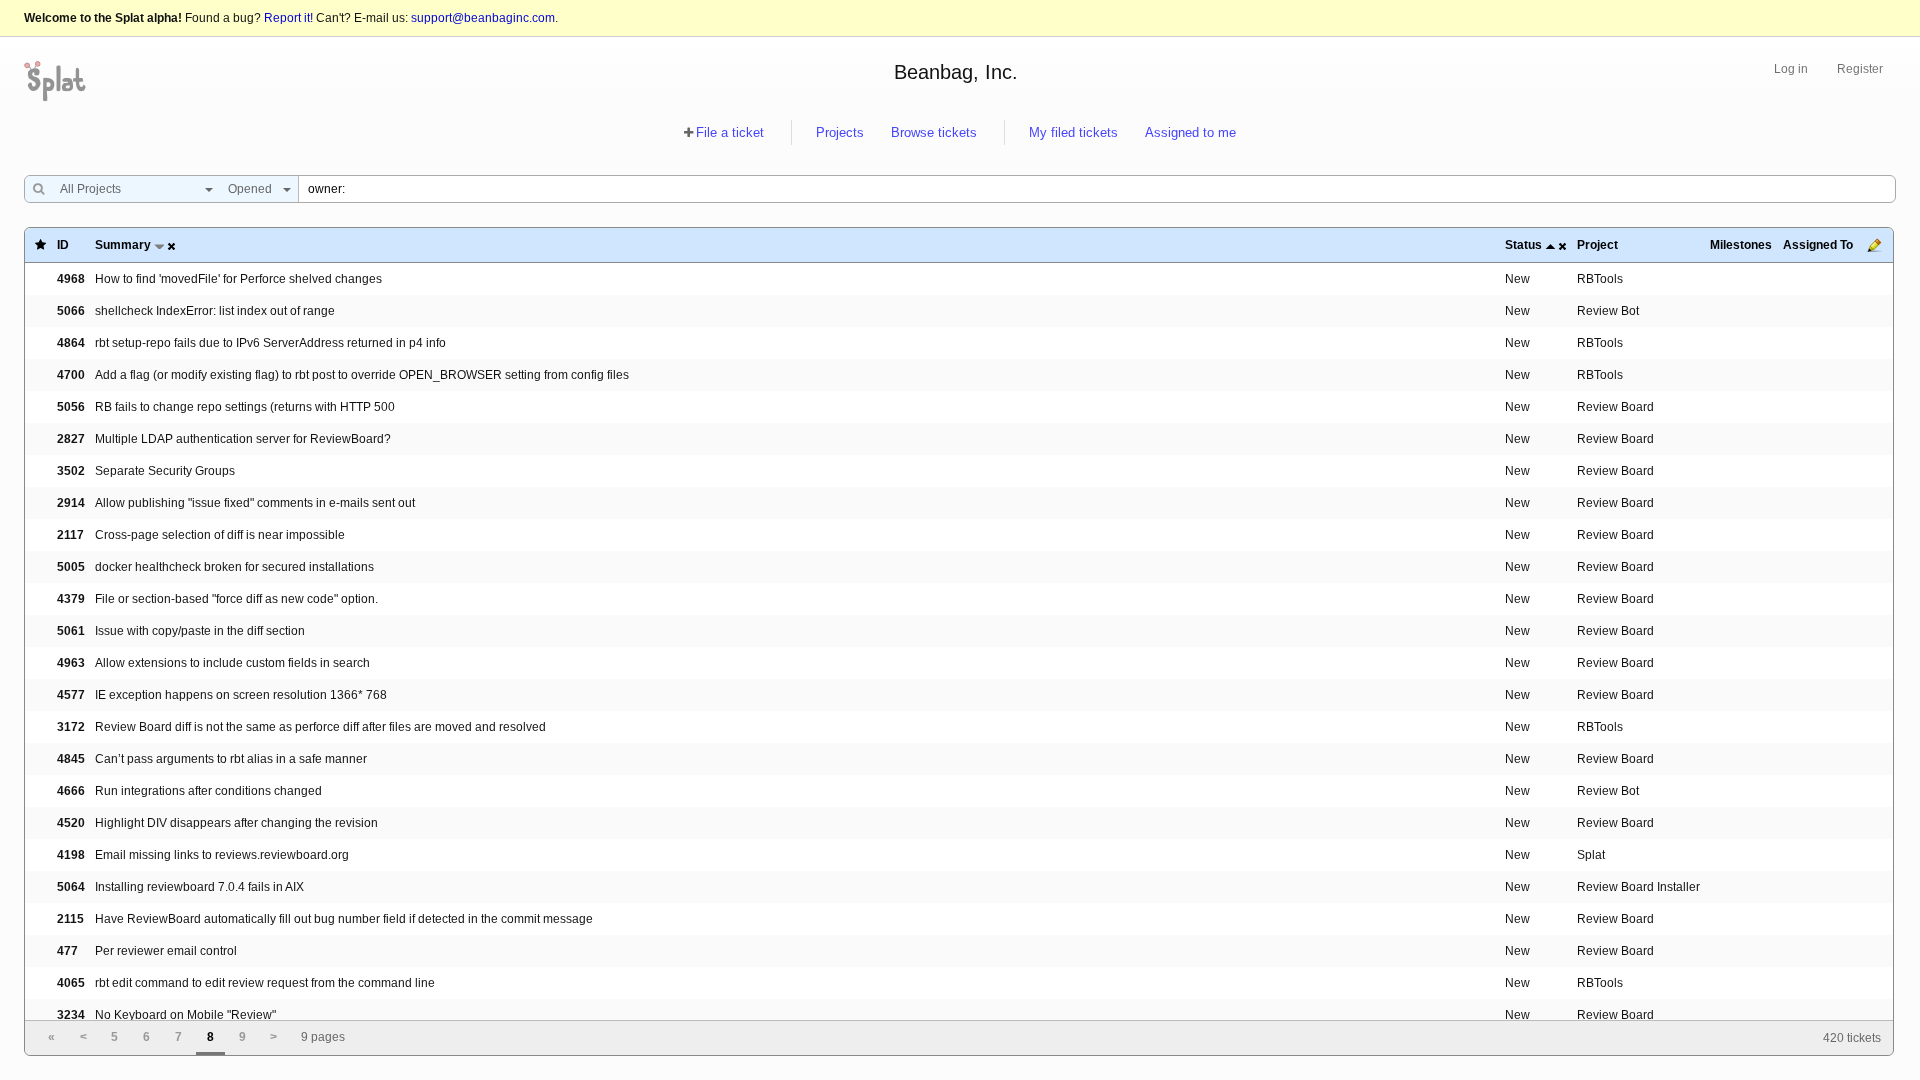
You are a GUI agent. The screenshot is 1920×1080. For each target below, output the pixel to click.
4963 (71, 663)
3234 (71, 1015)
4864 (71, 343)
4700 (71, 375)
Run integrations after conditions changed (208, 791)
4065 (71, 983)
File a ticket (730, 132)
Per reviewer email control (166, 951)
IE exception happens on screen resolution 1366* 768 (241, 695)
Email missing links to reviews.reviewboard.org (222, 855)
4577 (71, 695)
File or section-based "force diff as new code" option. (236, 599)
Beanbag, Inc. (956, 72)
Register (1860, 69)
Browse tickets (934, 132)
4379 (71, 599)
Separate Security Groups (165, 471)
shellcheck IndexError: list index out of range (215, 311)
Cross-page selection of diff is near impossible (220, 535)
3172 (71, 727)
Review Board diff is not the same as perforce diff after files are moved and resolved (320, 727)
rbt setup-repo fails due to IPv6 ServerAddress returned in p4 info (270, 343)
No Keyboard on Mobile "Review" (185, 1015)
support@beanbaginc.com (483, 18)
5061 (71, 631)
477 (67, 951)
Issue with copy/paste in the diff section (200, 631)
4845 (71, 759)
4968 (71, 279)
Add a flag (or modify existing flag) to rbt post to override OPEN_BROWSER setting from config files (362, 375)
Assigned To (1818, 245)
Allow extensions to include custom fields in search (232, 663)
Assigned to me (1190, 132)
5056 (71, 407)
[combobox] (131, 189)
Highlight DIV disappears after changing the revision (236, 823)
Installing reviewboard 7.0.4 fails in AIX (199, 887)
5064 (71, 887)
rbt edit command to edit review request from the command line (265, 983)
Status (1523, 245)
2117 (70, 535)
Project (1597, 245)
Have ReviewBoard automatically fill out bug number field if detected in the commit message (344, 919)
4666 (71, 791)
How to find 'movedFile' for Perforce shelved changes (238, 279)
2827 (71, 439)
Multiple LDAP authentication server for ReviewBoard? (243, 439)
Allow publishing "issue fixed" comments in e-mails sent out (255, 503)
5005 (71, 567)
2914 (71, 503)
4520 (71, 823)
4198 (71, 855)
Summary (123, 245)
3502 (71, 471)
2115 (70, 919)
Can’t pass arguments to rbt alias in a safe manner (231, 759)
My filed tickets (1073, 132)
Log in (1791, 69)
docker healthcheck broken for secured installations (234, 567)
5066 (71, 311)
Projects (840, 132)
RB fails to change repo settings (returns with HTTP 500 (245, 407)
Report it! (288, 18)
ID (63, 245)
